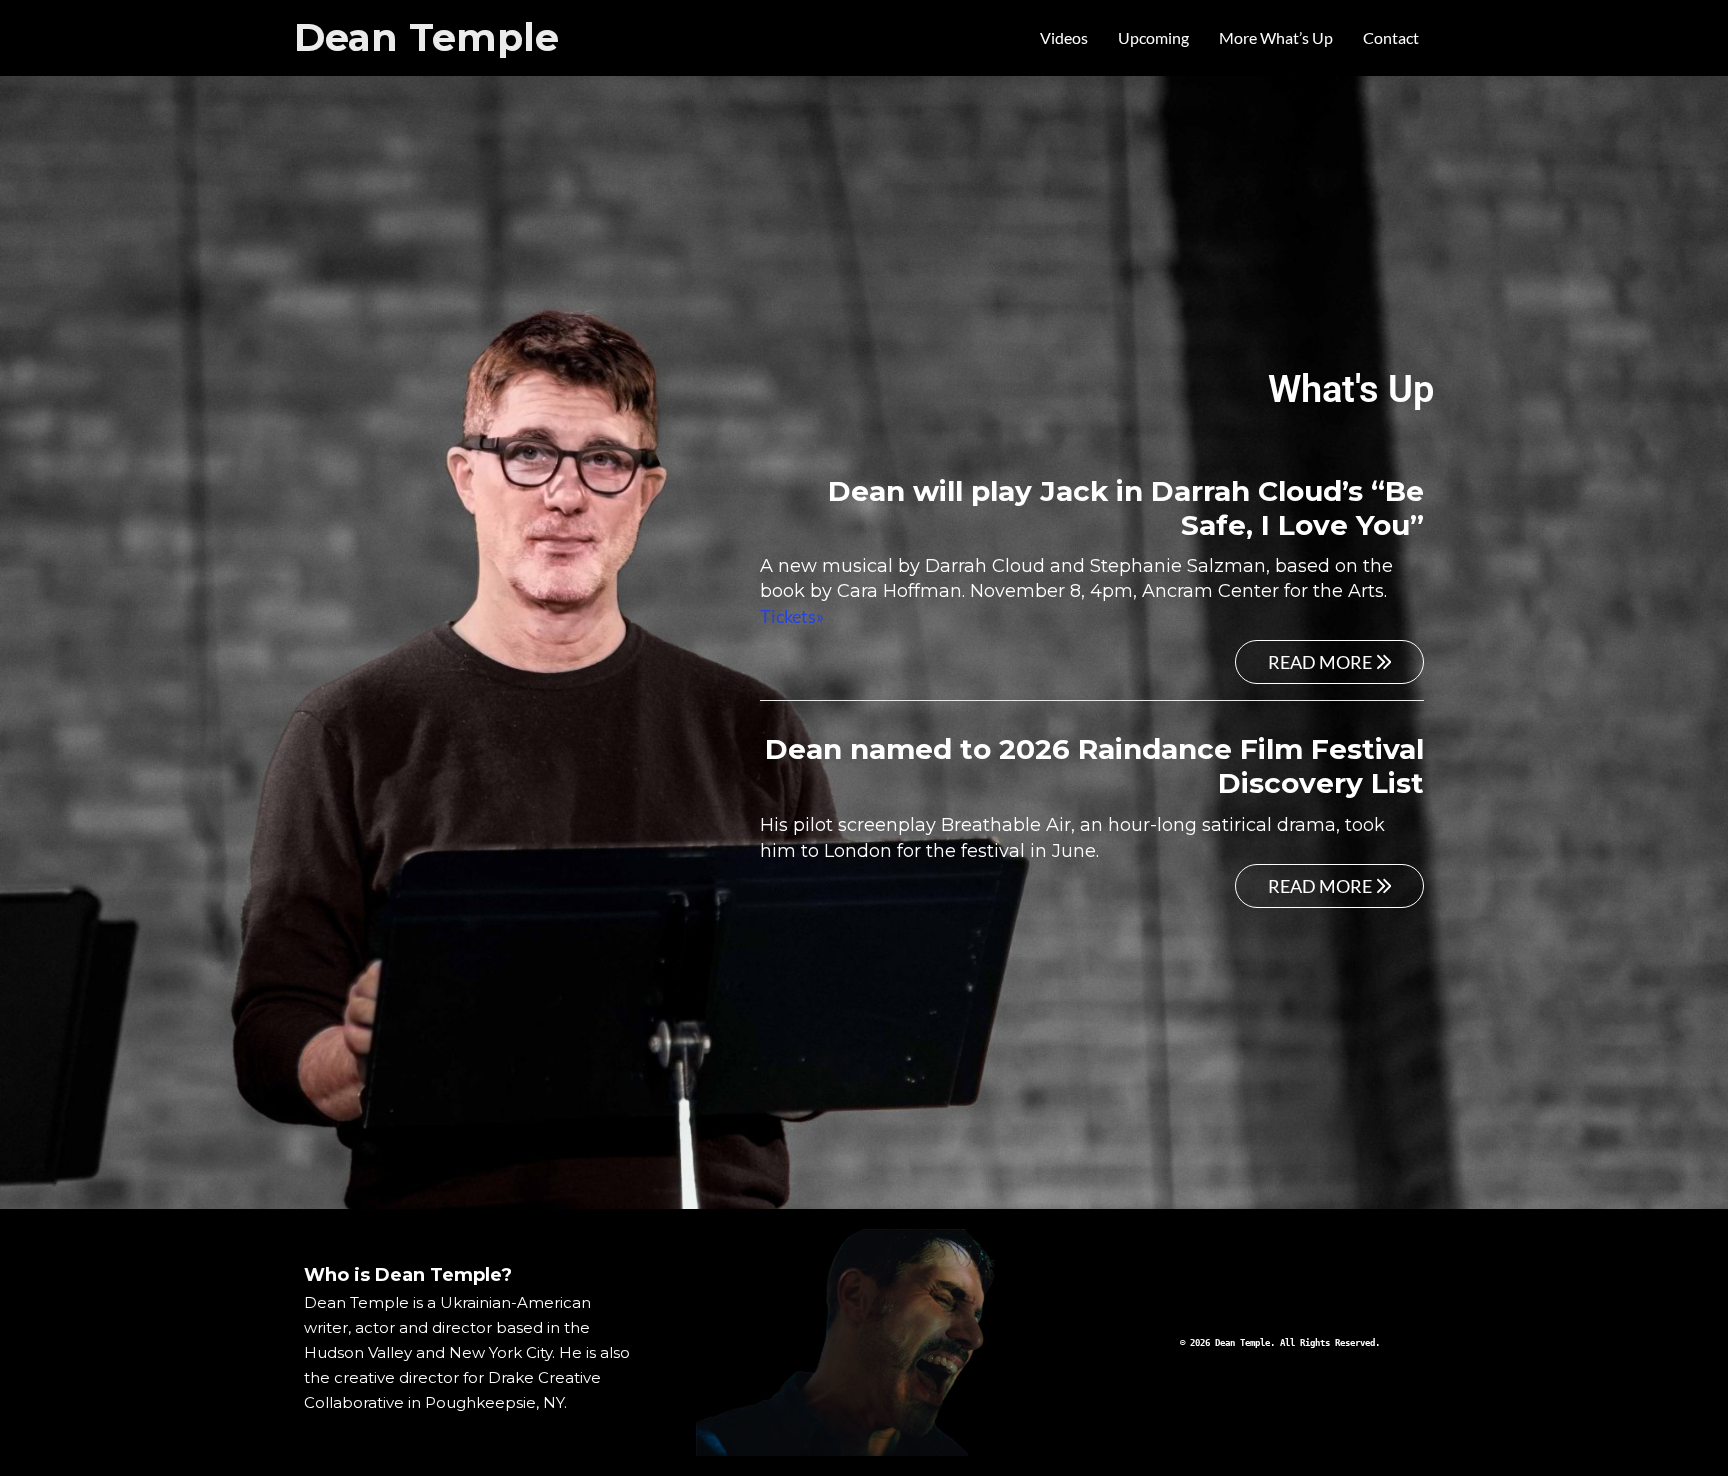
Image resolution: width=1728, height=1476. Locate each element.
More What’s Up (1276, 37)
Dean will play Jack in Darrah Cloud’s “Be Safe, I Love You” (1126, 508)
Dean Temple (426, 37)
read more (1320, 662)
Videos (1064, 37)
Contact (1391, 37)
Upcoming (1153, 37)
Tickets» (792, 616)
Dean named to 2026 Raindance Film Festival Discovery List (1094, 766)
